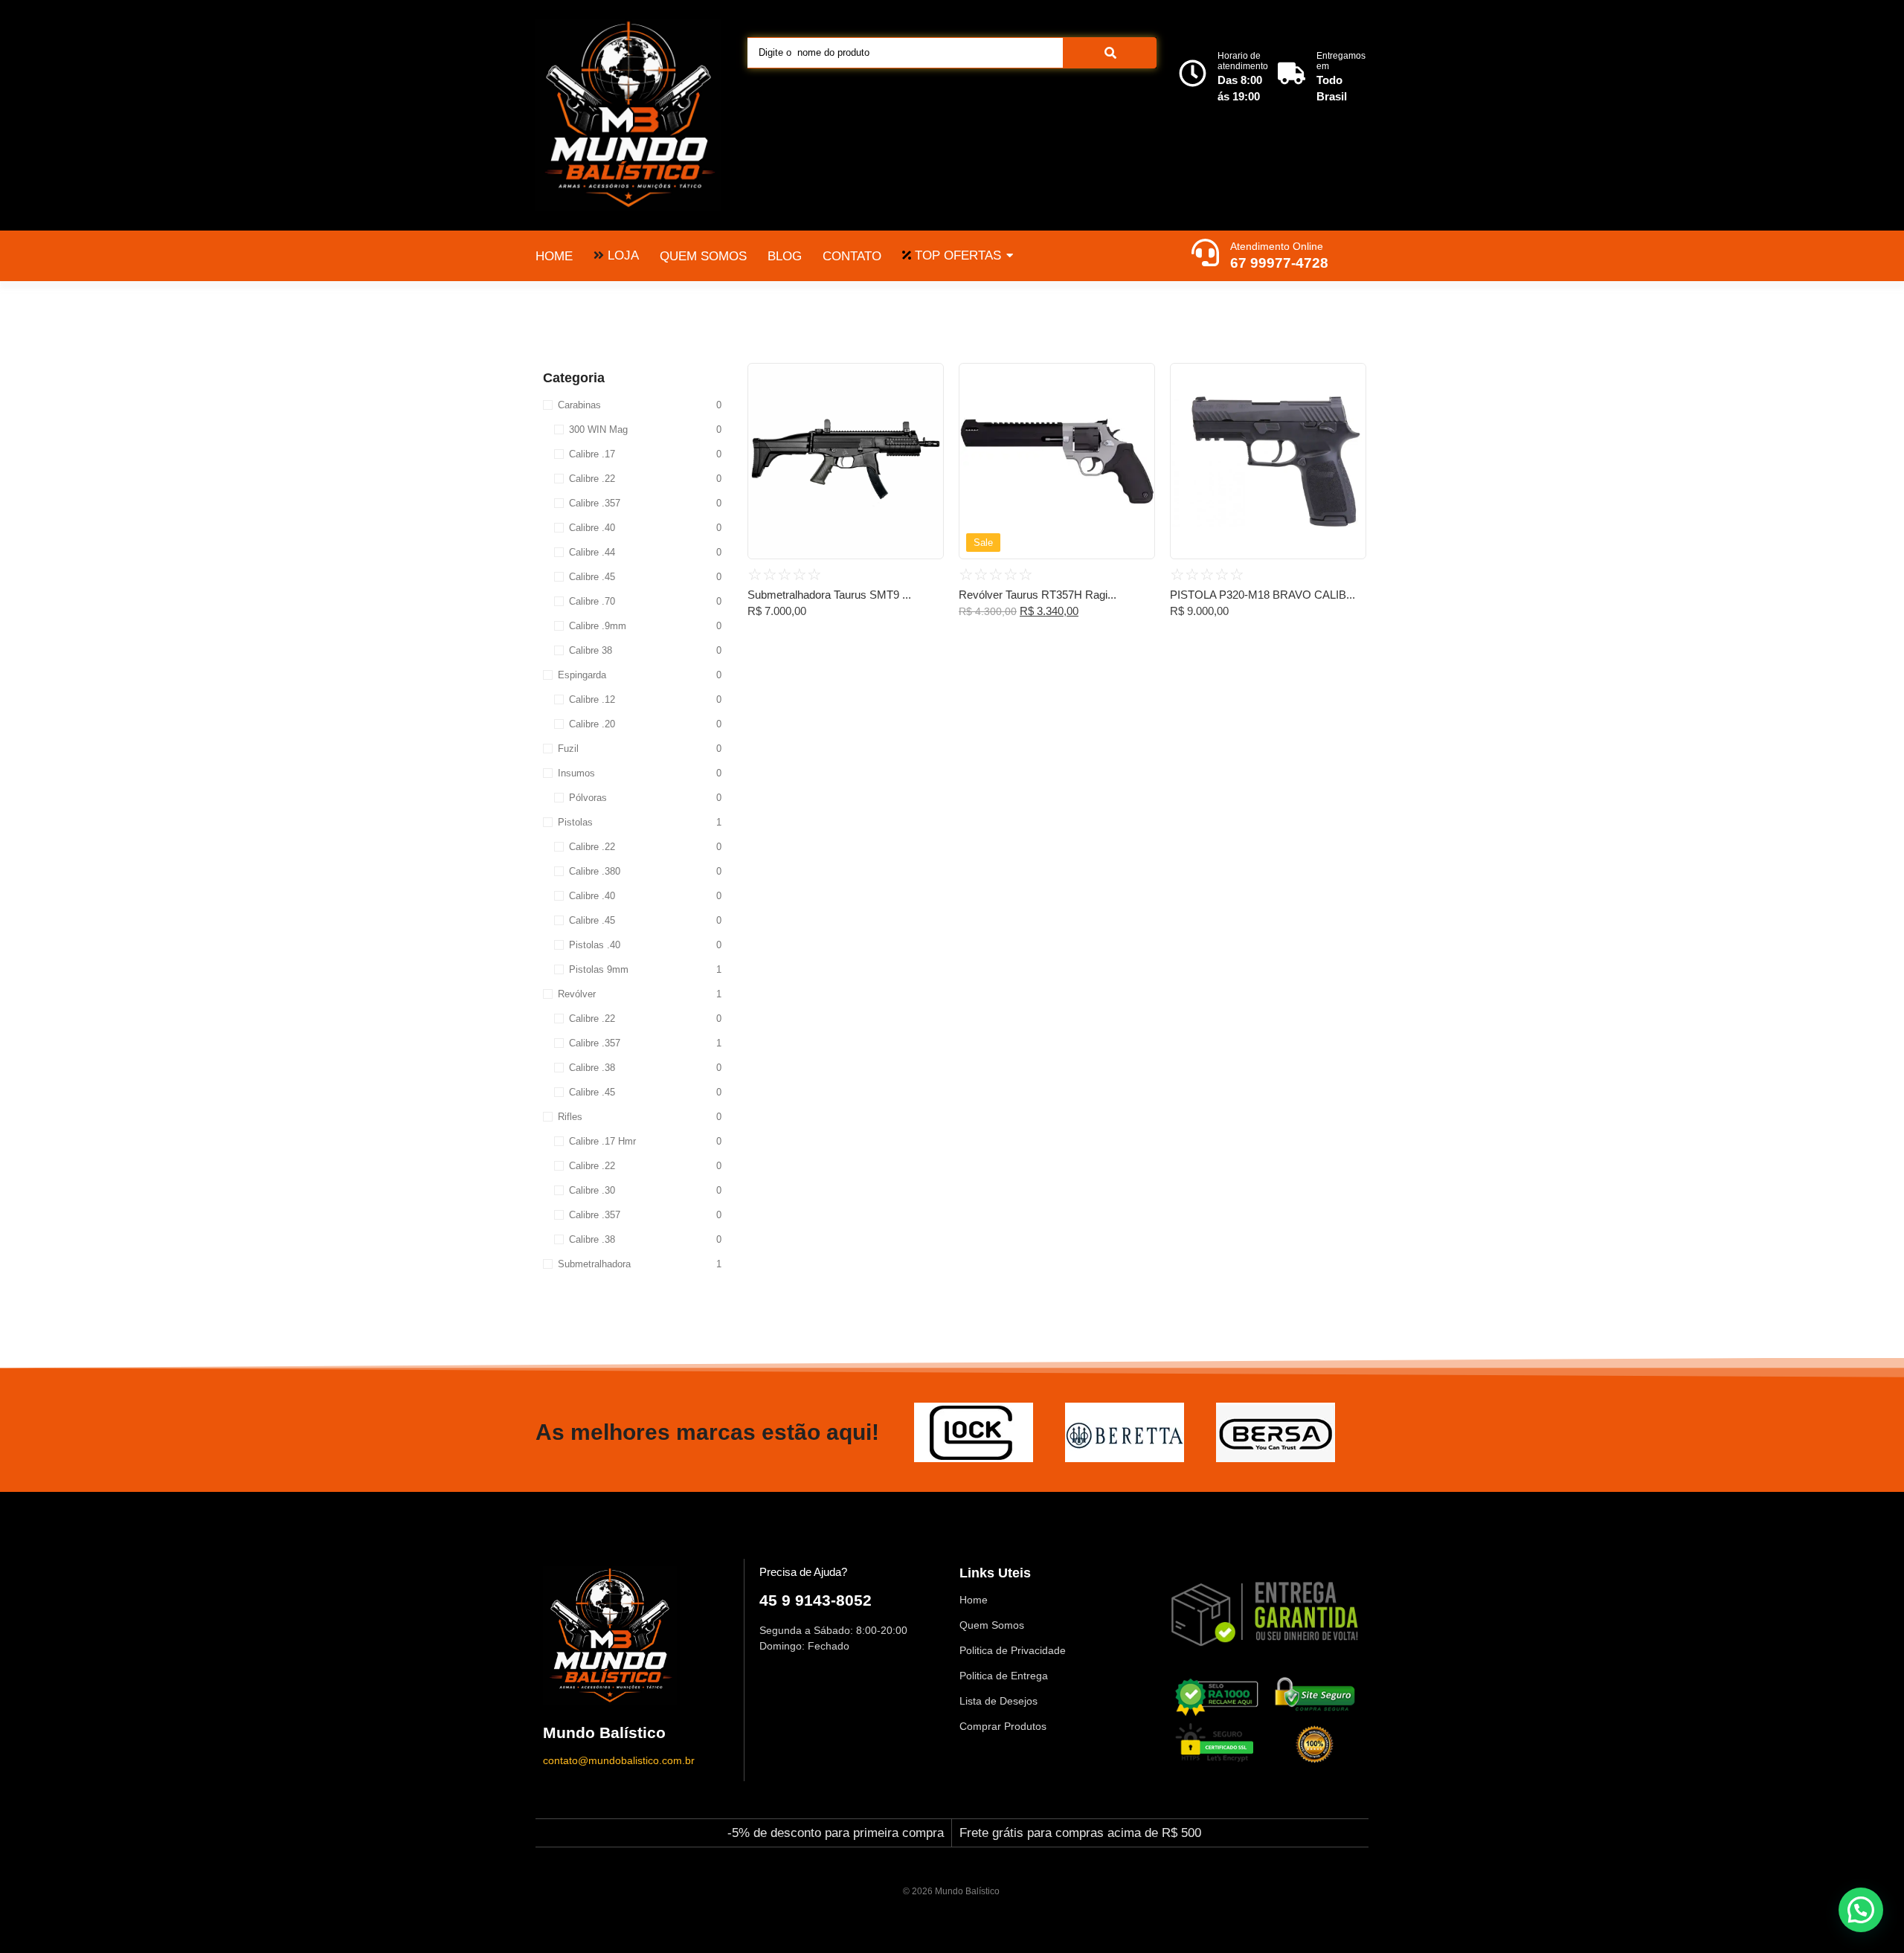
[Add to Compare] (927, 408)
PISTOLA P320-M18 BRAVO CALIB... (1263, 595)
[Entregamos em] (1292, 75)
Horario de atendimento (1243, 61)
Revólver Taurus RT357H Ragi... (1038, 595)
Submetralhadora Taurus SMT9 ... (829, 595)
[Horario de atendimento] (1193, 75)
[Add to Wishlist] (927, 379)
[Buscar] (1110, 53)
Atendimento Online (1277, 246)
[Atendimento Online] (1205, 254)
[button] (1861, 1910)
